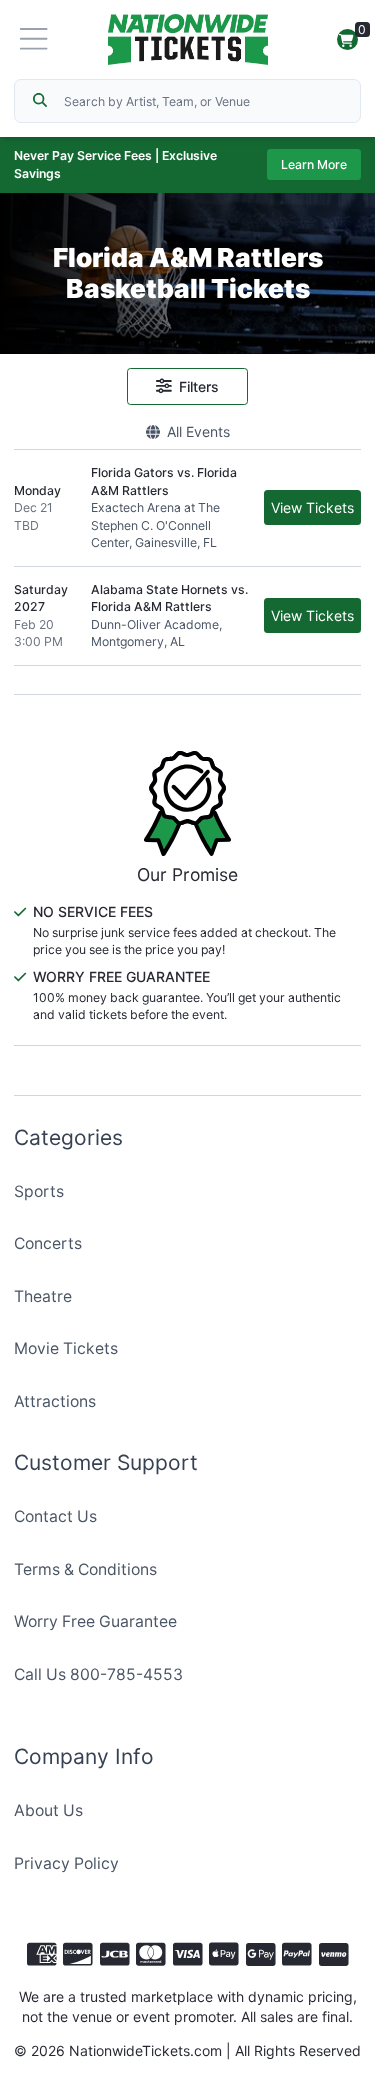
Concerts (48, 1243)
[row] (187, 508)
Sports (39, 1191)
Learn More (314, 164)
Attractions (55, 1401)
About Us (48, 1810)
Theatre (43, 1296)
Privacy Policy (66, 1863)
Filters (199, 386)
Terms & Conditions (85, 1569)
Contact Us (55, 1516)
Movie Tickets (66, 1348)
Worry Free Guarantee (95, 1621)
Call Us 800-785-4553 (98, 1674)
